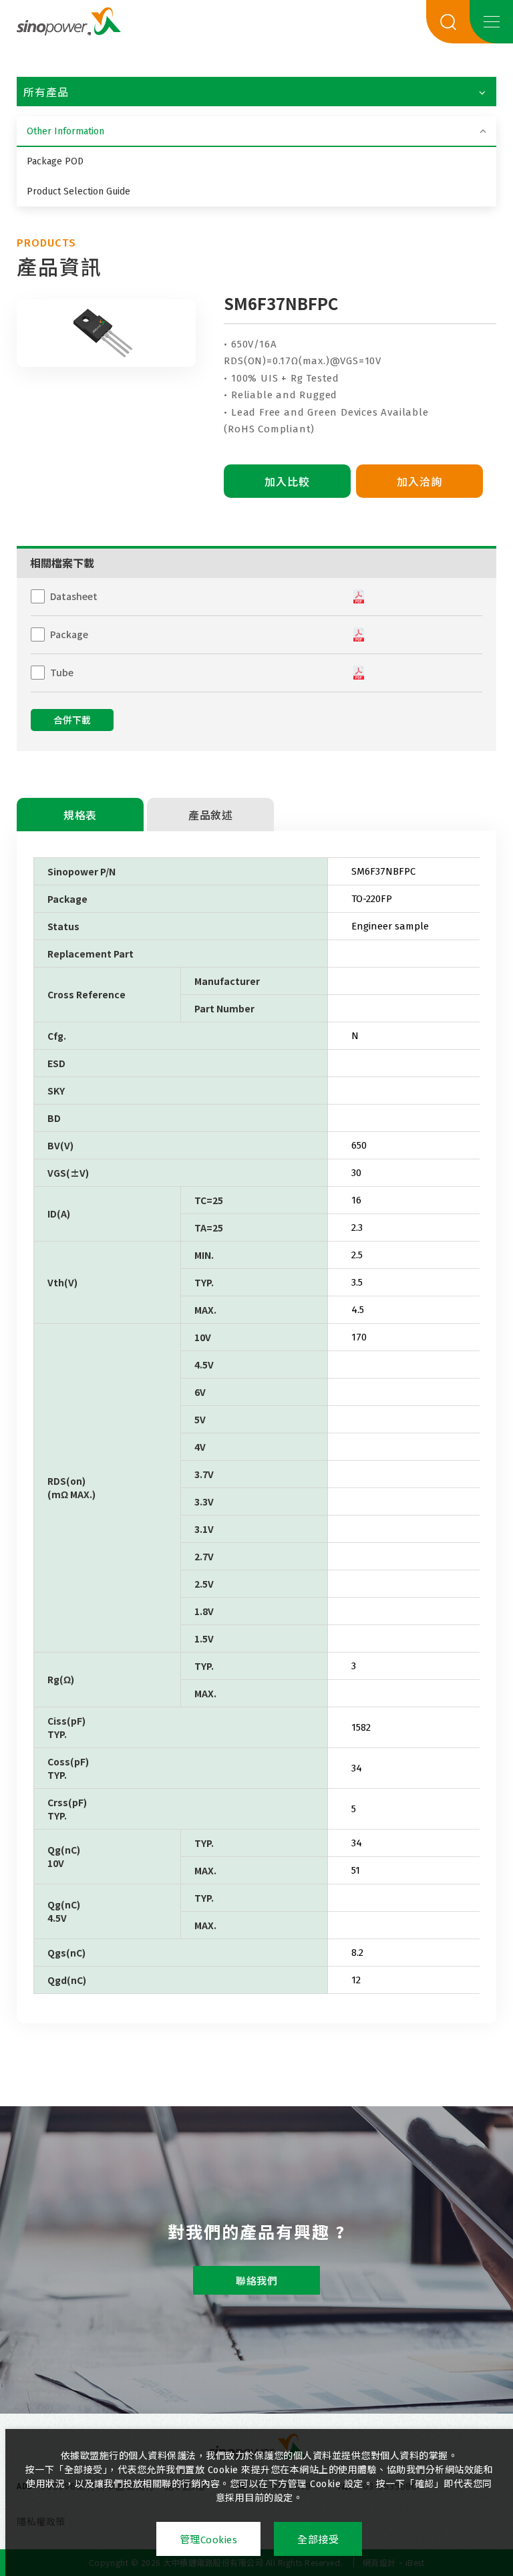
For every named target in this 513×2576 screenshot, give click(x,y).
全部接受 (318, 2540)
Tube (62, 672)
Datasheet (74, 596)
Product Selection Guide (78, 191)
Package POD (55, 161)
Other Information (65, 131)
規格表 (80, 816)
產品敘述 (210, 816)
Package (69, 634)
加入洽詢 (419, 482)
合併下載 (72, 721)
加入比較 (287, 482)
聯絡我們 (256, 2281)
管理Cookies (209, 2540)
